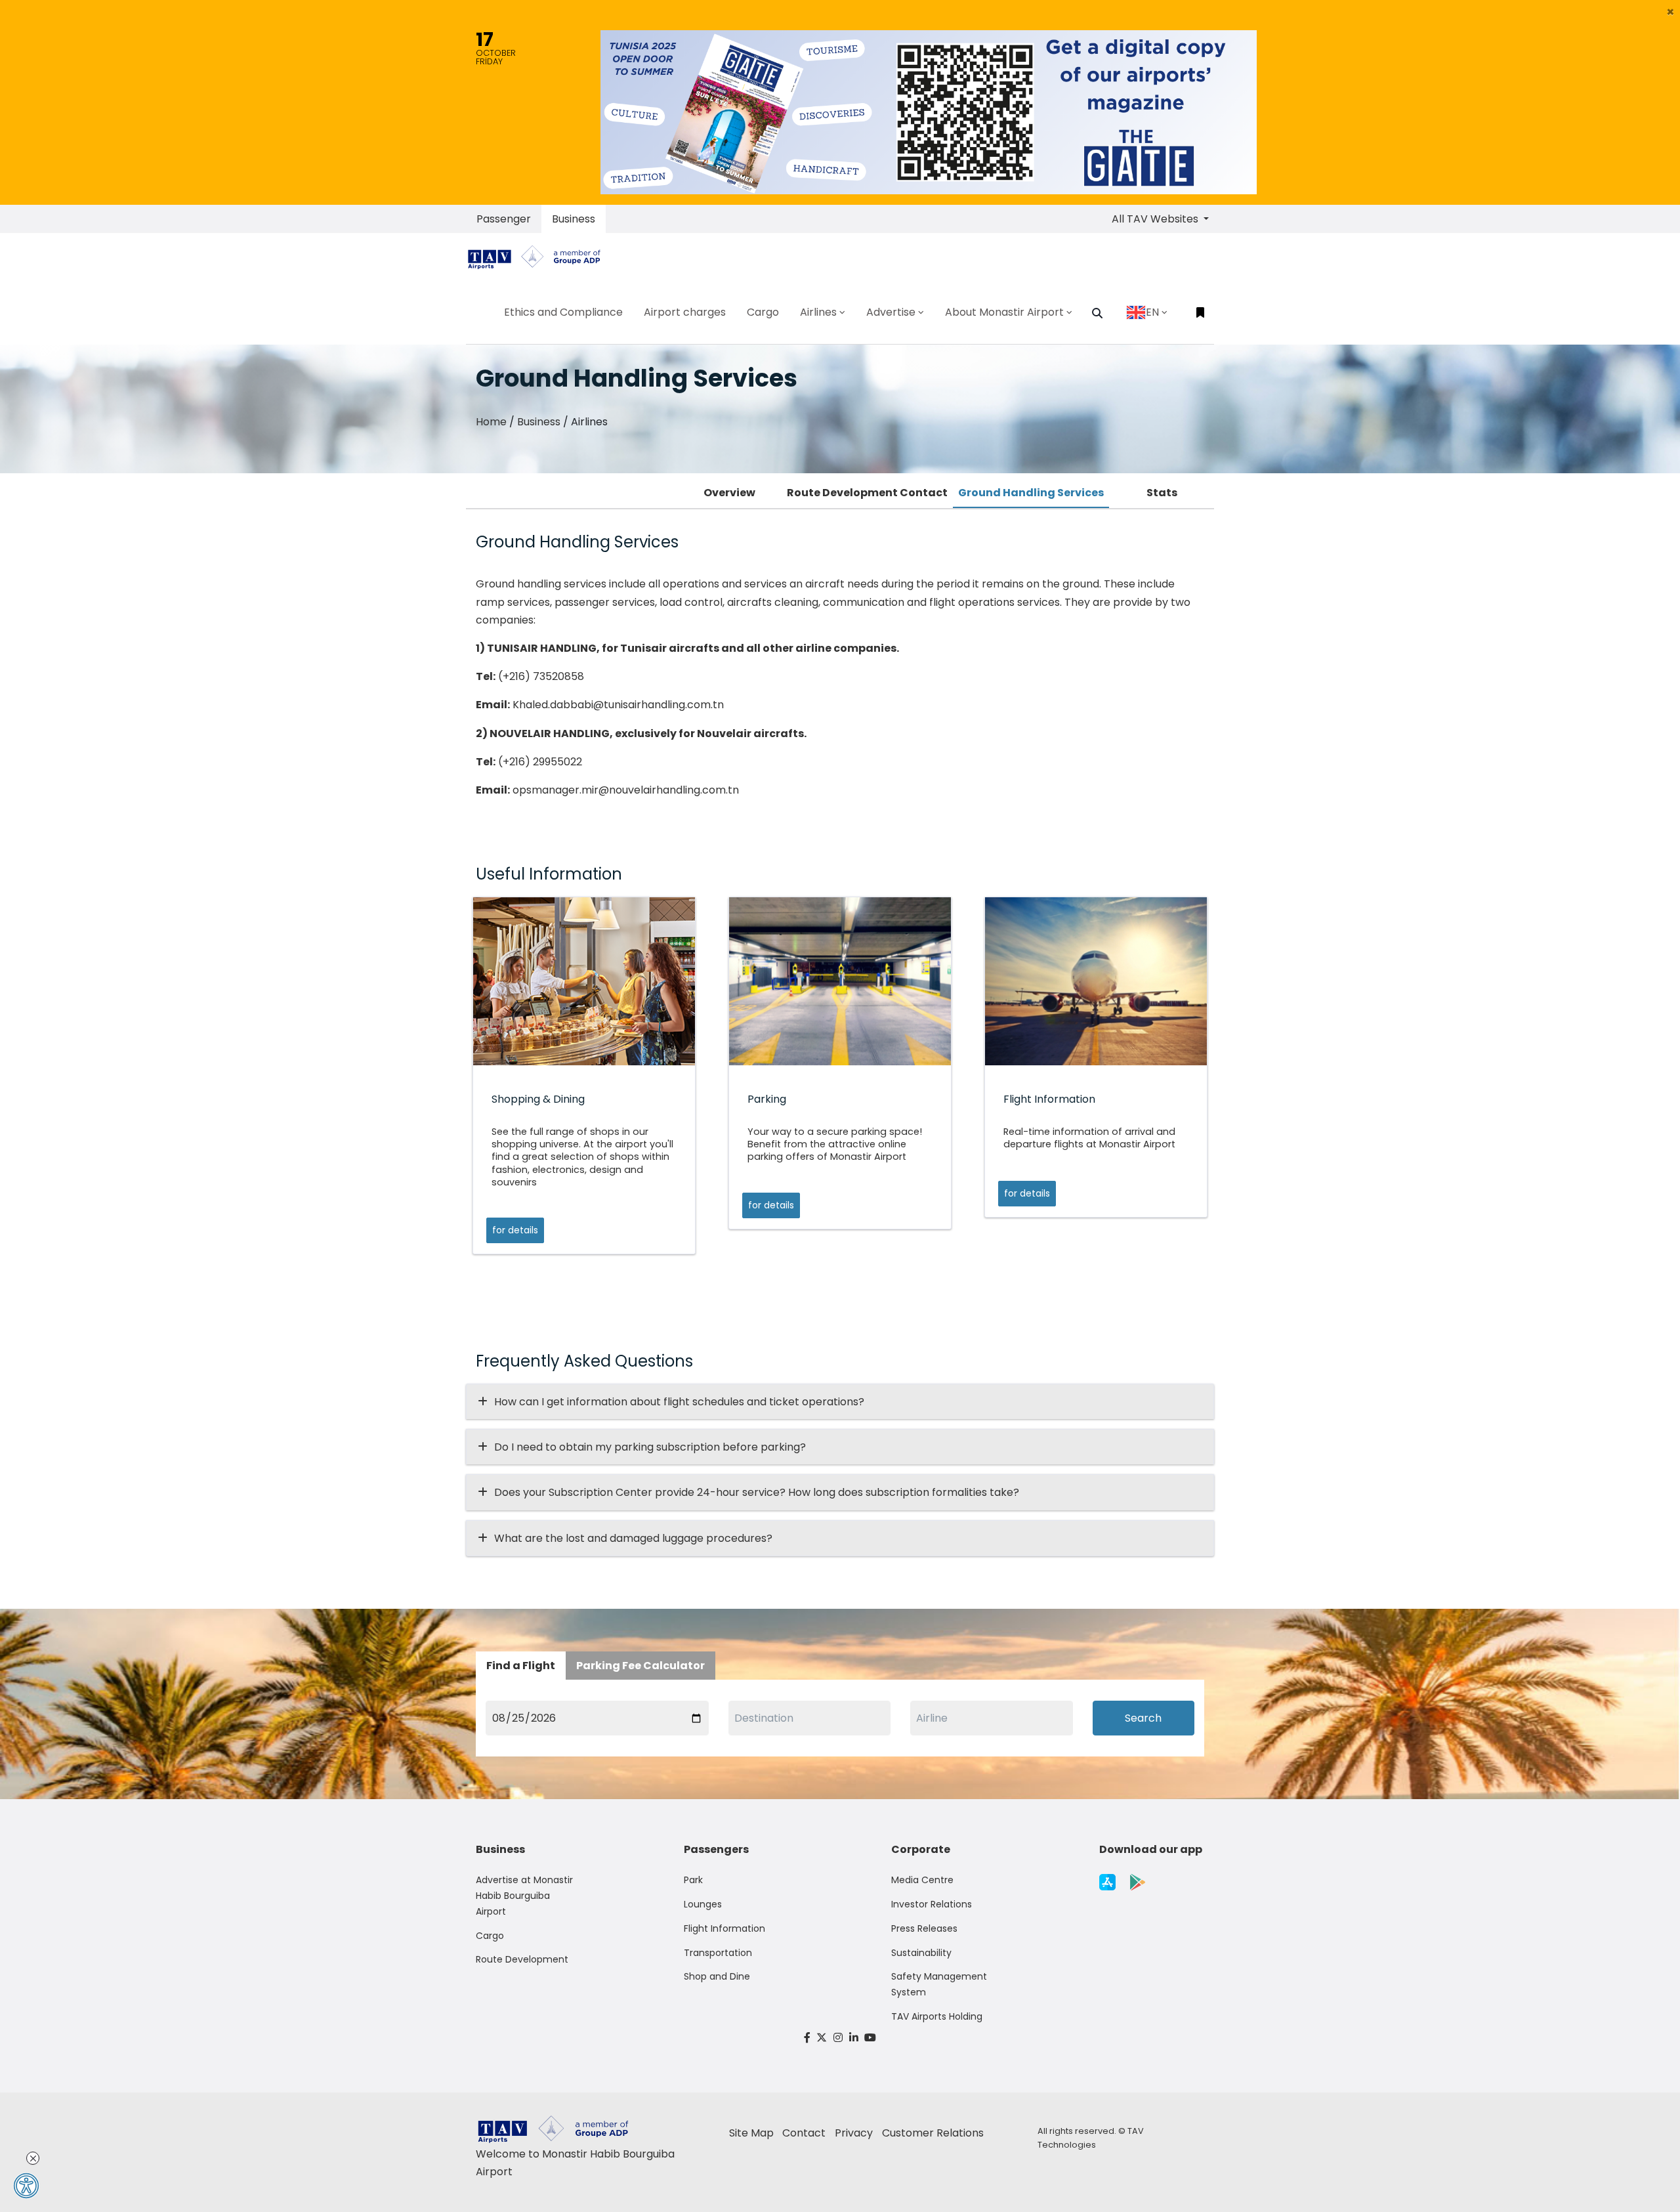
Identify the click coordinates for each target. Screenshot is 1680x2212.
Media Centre (922, 1880)
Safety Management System (939, 1984)
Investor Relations (932, 1904)
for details (515, 1230)
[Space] (539, 257)
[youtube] (870, 2038)
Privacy (854, 2133)
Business (574, 219)
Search (1143, 1718)
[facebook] (807, 2038)
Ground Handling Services (1031, 493)
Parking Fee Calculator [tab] (640, 1666)
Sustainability (921, 1953)
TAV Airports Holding (937, 2016)
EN (1152, 312)
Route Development (522, 1959)
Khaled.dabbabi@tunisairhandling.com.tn (618, 705)
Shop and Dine (717, 1976)
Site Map (751, 2133)
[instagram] (838, 2038)
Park (693, 1880)
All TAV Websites (1156, 219)
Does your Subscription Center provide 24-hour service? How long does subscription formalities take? (757, 1492)
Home (491, 422)
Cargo (490, 1936)
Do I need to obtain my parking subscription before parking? (650, 1447)
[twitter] (822, 2038)
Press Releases (924, 1928)
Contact (804, 2133)
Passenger (504, 219)
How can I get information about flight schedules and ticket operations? (679, 1402)
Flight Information (724, 1928)
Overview (729, 493)
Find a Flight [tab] (521, 1666)
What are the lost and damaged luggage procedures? (633, 1538)
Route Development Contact (867, 493)
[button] (1670, 12)
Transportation (718, 1953)
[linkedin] (854, 2038)
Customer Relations (933, 2133)
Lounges (703, 1904)
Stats (1162, 493)
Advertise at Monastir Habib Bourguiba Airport (524, 1896)
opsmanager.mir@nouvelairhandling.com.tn (626, 790)
